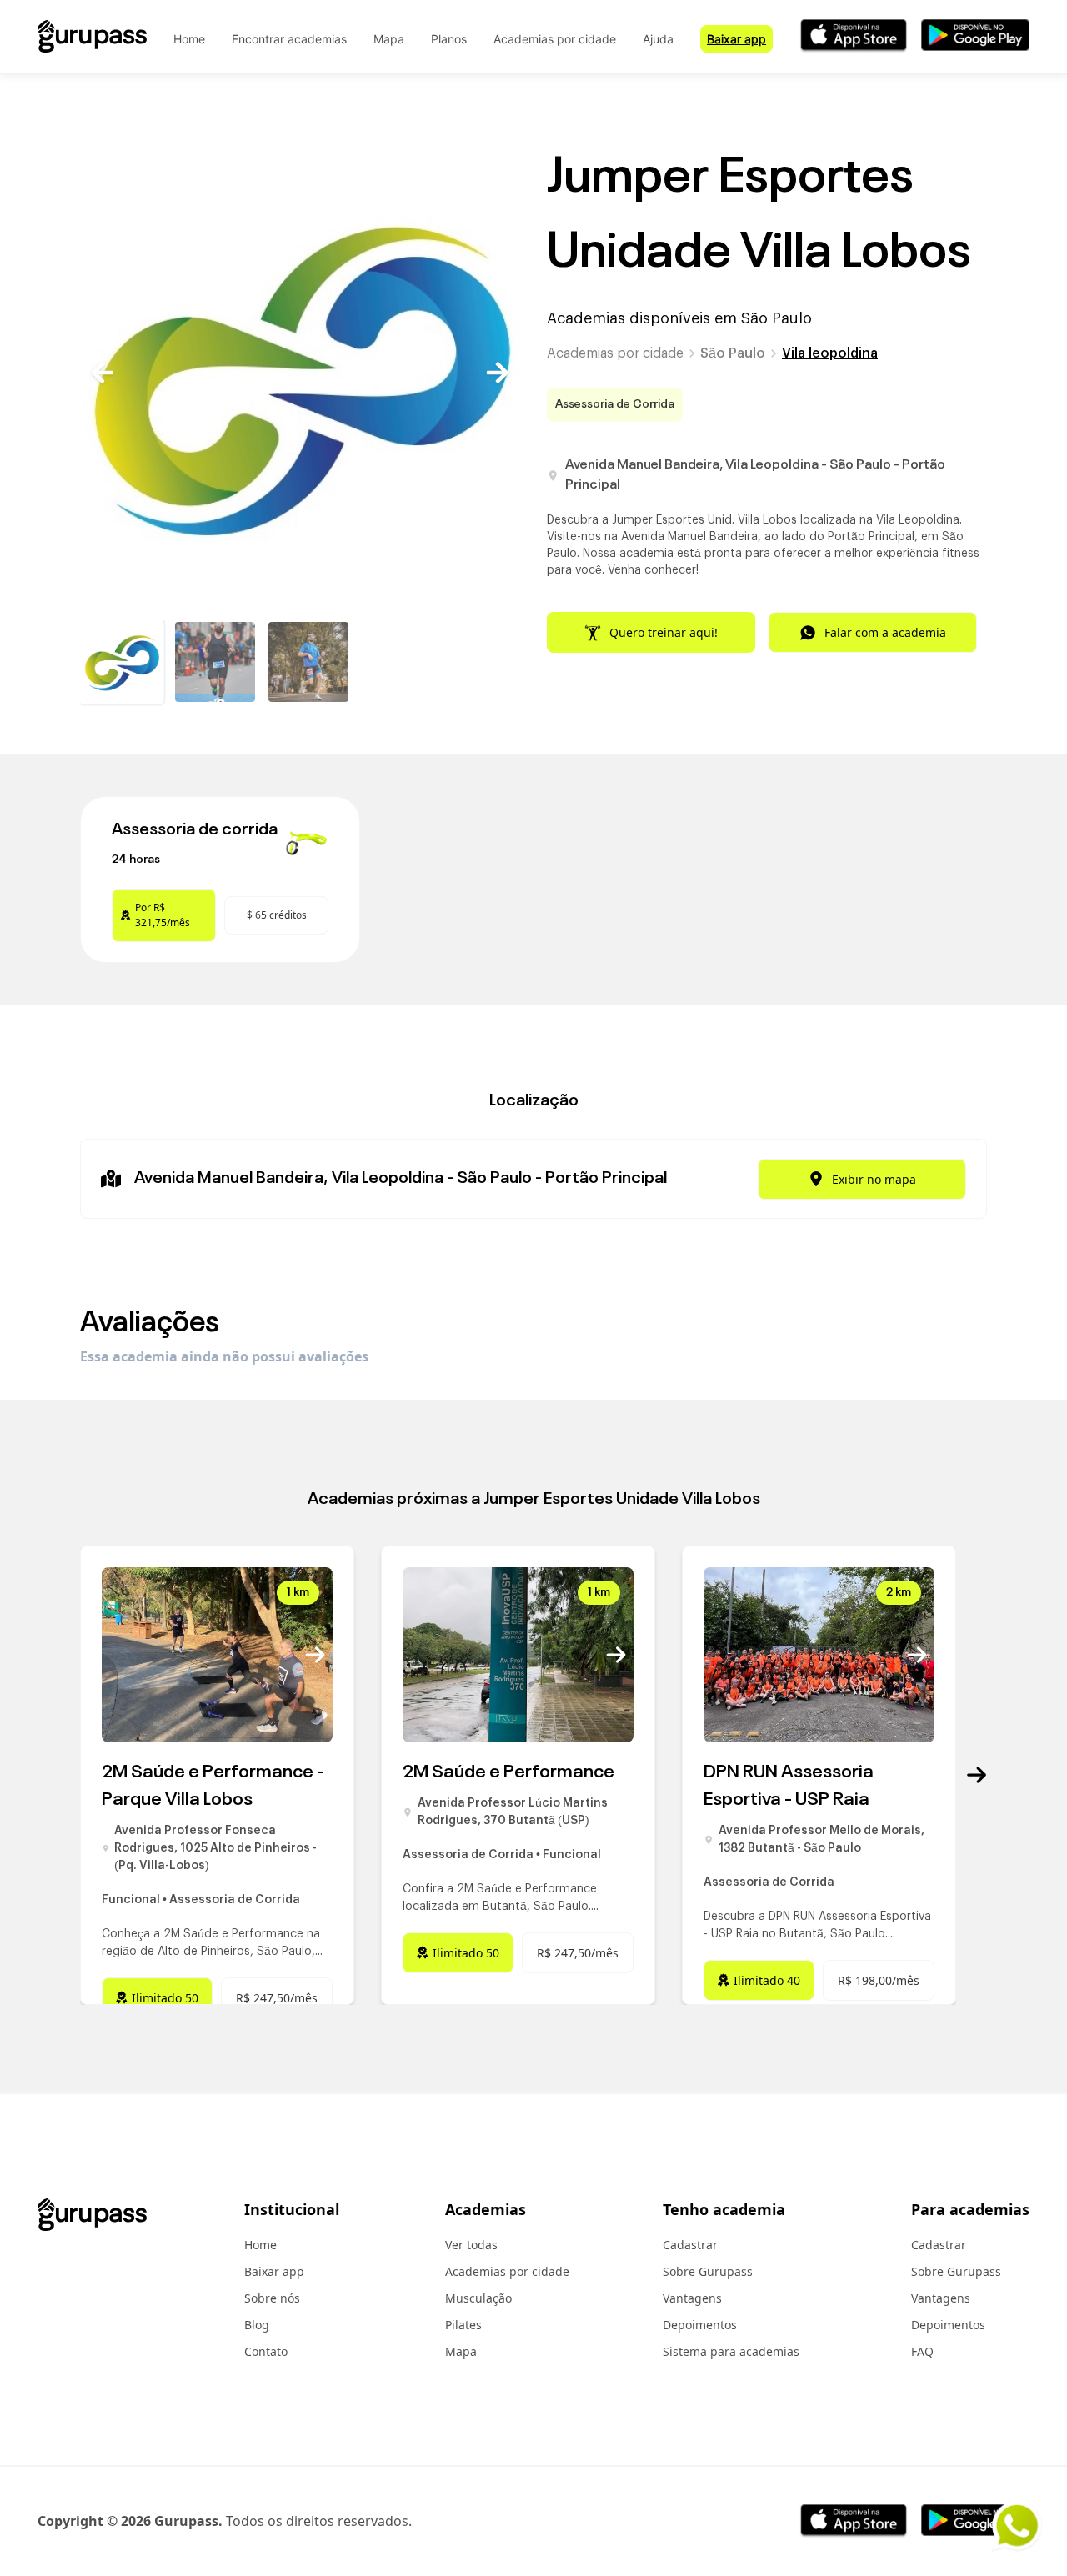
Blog (257, 2325)
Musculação (478, 2298)
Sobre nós (272, 2298)
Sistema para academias (731, 2351)
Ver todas (471, 2245)
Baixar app (736, 39)
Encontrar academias (289, 39)
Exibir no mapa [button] (874, 1179)
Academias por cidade (555, 39)
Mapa (389, 39)
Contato (266, 2351)
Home (189, 39)
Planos (449, 39)
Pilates (463, 2325)
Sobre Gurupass (708, 2271)
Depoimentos (700, 2325)
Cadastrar (690, 2245)
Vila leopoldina (830, 353)
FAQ (922, 2351)
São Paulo (733, 353)
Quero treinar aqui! (664, 632)
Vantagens (692, 2298)
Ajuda (658, 39)
